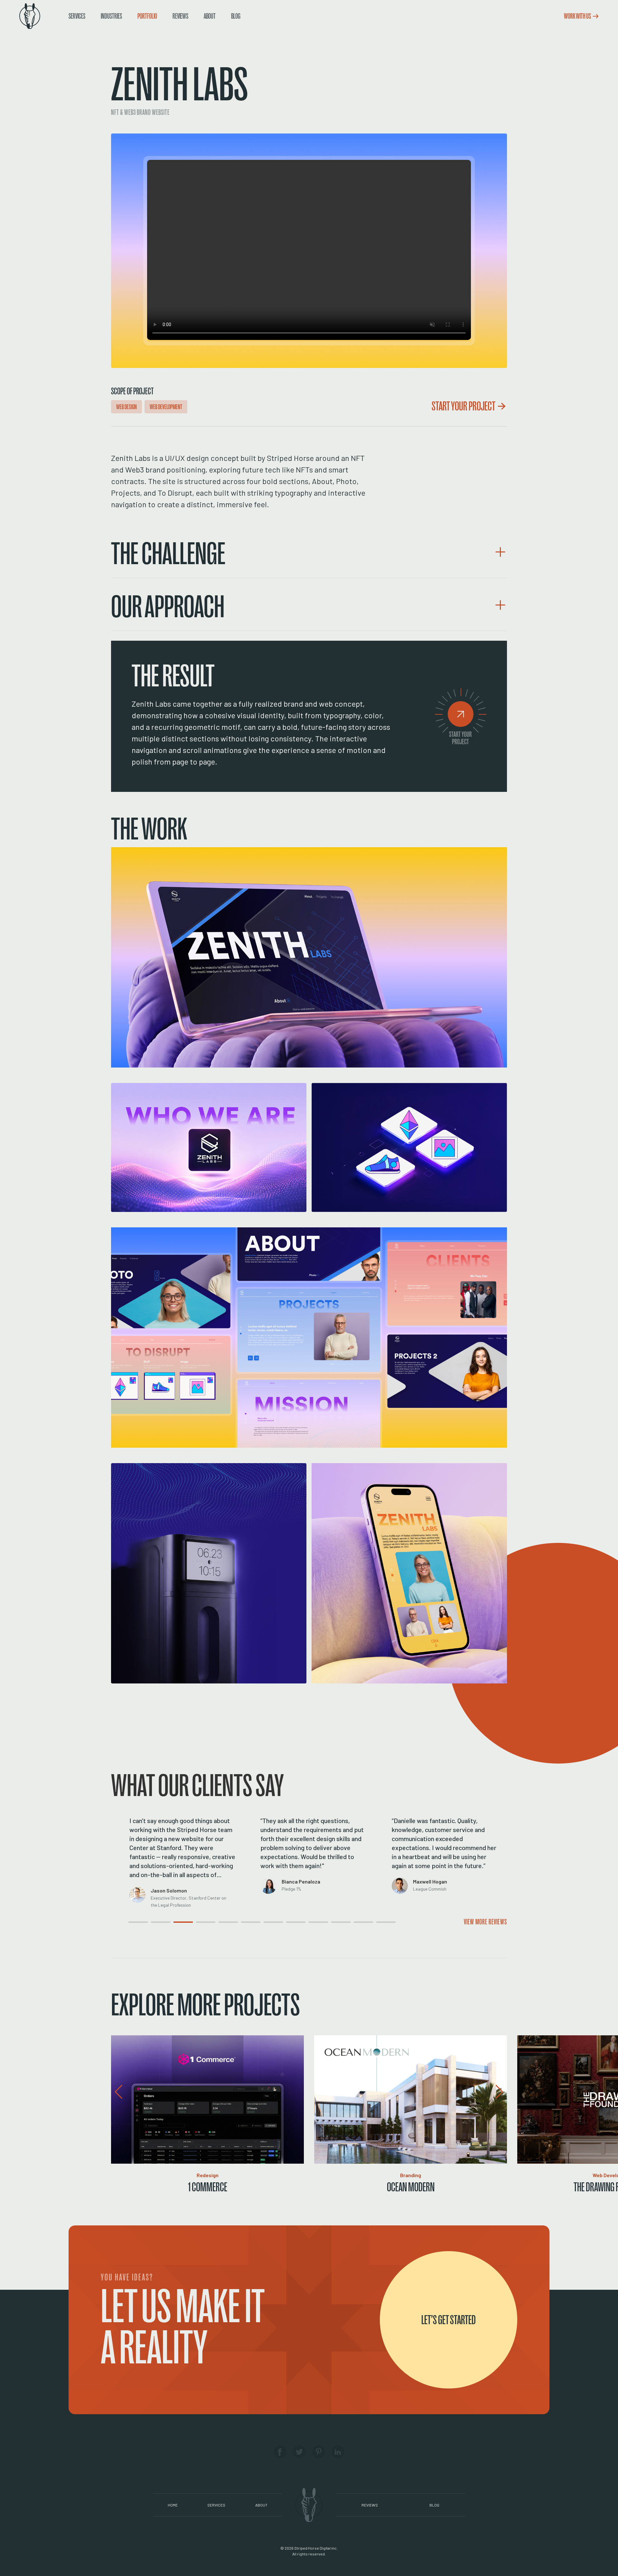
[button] (309, 552)
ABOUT (261, 2505)
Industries (111, 16)
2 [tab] (153, 1928)
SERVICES (216, 2505)
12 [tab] (378, 1928)
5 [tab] (220, 1928)
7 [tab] (266, 1928)
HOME (173, 2505)
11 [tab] (356, 1928)
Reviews (180, 16)
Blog (236, 16)
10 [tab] (333, 1928)
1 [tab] (130, 1928)
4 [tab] (198, 1928)
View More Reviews (485, 1922)
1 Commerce (208, 2187)
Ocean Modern (411, 2187)
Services (77, 16)
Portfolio (147, 16)
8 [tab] (288, 1928)
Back (73, 26)
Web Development (166, 407)
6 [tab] (243, 1928)
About (210, 16)
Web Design (126, 407)
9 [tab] (311, 1928)
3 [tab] (175, 1928)
